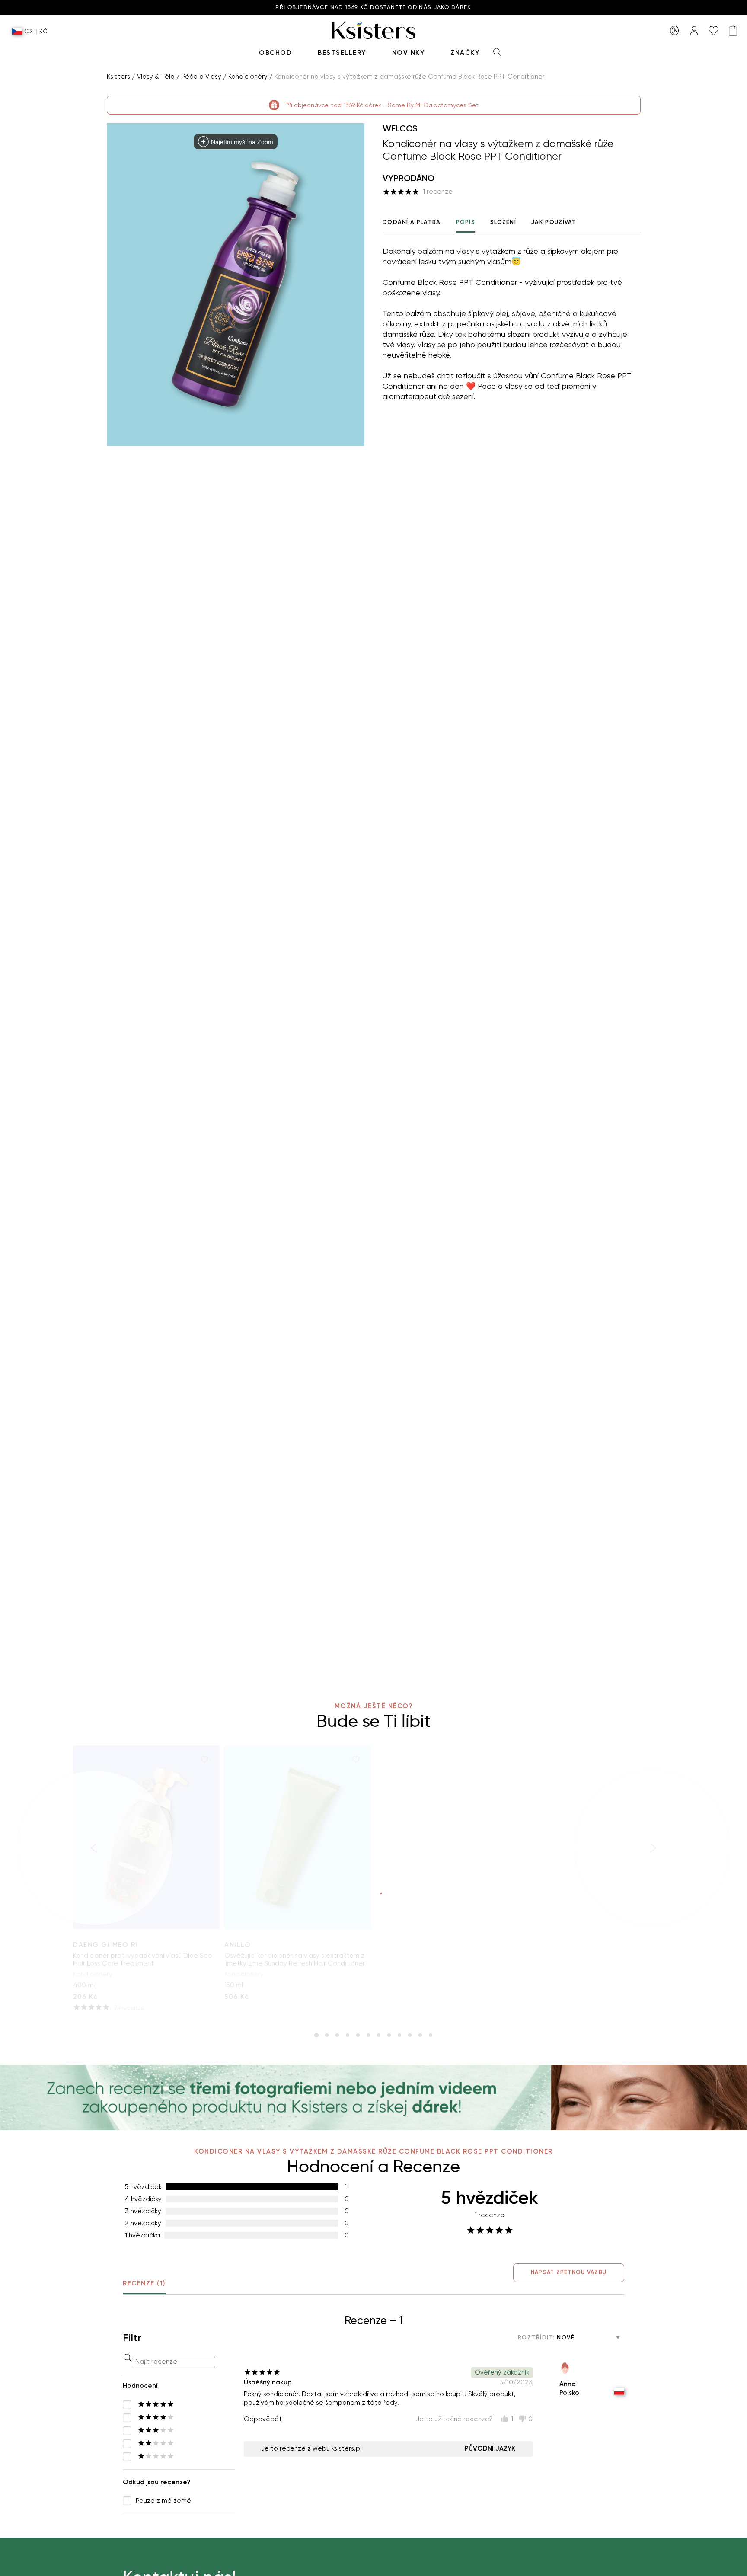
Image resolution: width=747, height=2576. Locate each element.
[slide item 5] (358, 2035)
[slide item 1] (316, 2035)
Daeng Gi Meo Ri (105, 1945)
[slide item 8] (389, 2035)
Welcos (400, 128)
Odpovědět (263, 2419)
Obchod (275, 53)
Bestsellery (342, 53)
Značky (465, 53)
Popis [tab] (466, 222)
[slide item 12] (431, 2035)
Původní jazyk (490, 2448)
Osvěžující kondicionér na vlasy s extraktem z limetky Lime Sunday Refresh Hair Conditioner (295, 1959)
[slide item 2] (327, 2035)
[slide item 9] (399, 2035)
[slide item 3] (337, 2035)
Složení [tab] (503, 222)
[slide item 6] (368, 2035)
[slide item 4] (348, 2035)
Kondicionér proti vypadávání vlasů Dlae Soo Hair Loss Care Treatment (143, 1959)
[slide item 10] (410, 2035)
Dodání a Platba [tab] (412, 222)
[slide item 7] (379, 2035)
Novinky (409, 53)
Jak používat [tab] (554, 222)
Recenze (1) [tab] (144, 2283)
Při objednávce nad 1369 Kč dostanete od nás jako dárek (373, 8)
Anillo (238, 1945)
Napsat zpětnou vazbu (569, 2272)
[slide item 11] (420, 2035)
